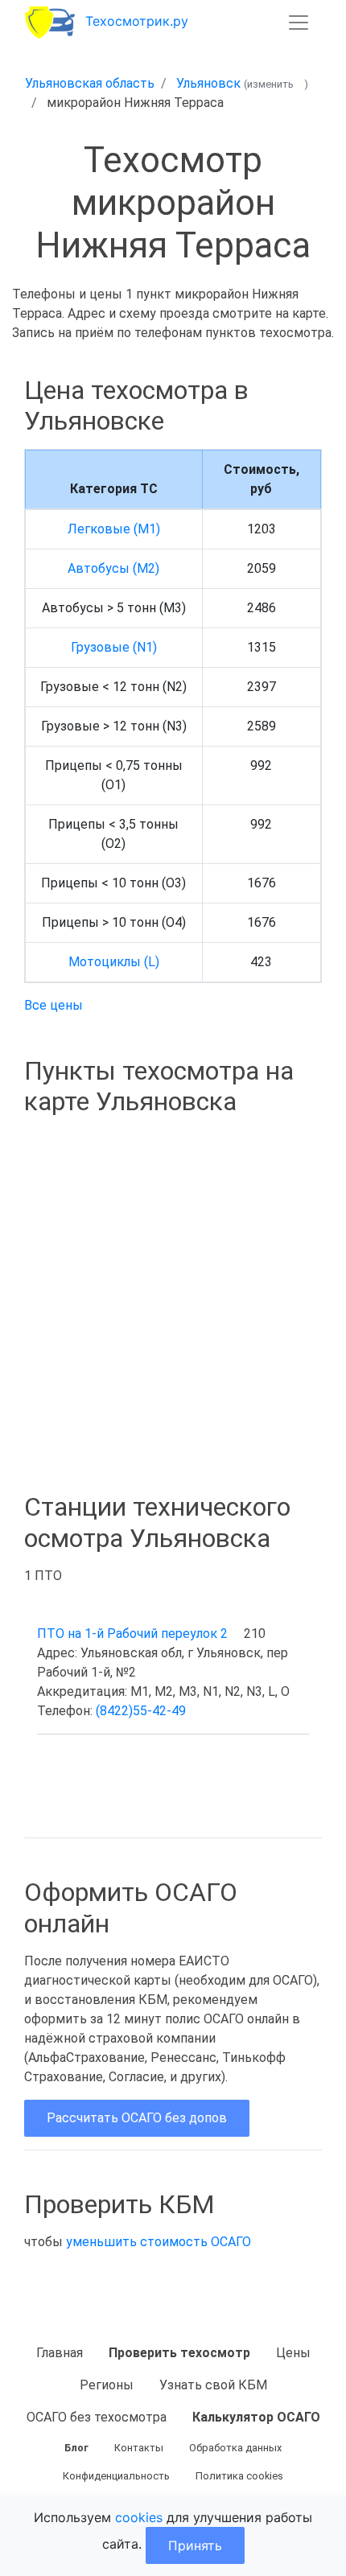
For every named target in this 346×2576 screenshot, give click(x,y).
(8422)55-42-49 (141, 1711)
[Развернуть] (299, 23)
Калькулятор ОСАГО (256, 2417)
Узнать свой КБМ (213, 2385)
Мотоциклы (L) (114, 962)
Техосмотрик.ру (137, 21)
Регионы (107, 2385)
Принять (195, 2545)
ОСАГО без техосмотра (97, 2417)
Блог (76, 2448)
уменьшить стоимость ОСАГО (159, 2242)
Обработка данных (235, 2448)
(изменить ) (276, 84)
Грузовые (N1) (114, 647)
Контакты (139, 2448)
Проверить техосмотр (179, 2353)
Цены (293, 2353)
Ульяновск (208, 83)
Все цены (54, 1005)
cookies (139, 2517)
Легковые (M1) (114, 529)
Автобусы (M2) (113, 568)
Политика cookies (239, 2476)
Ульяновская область (90, 83)
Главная (60, 2353)
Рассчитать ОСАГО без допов (137, 2118)
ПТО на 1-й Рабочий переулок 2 (132, 1634)
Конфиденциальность (116, 2476)
